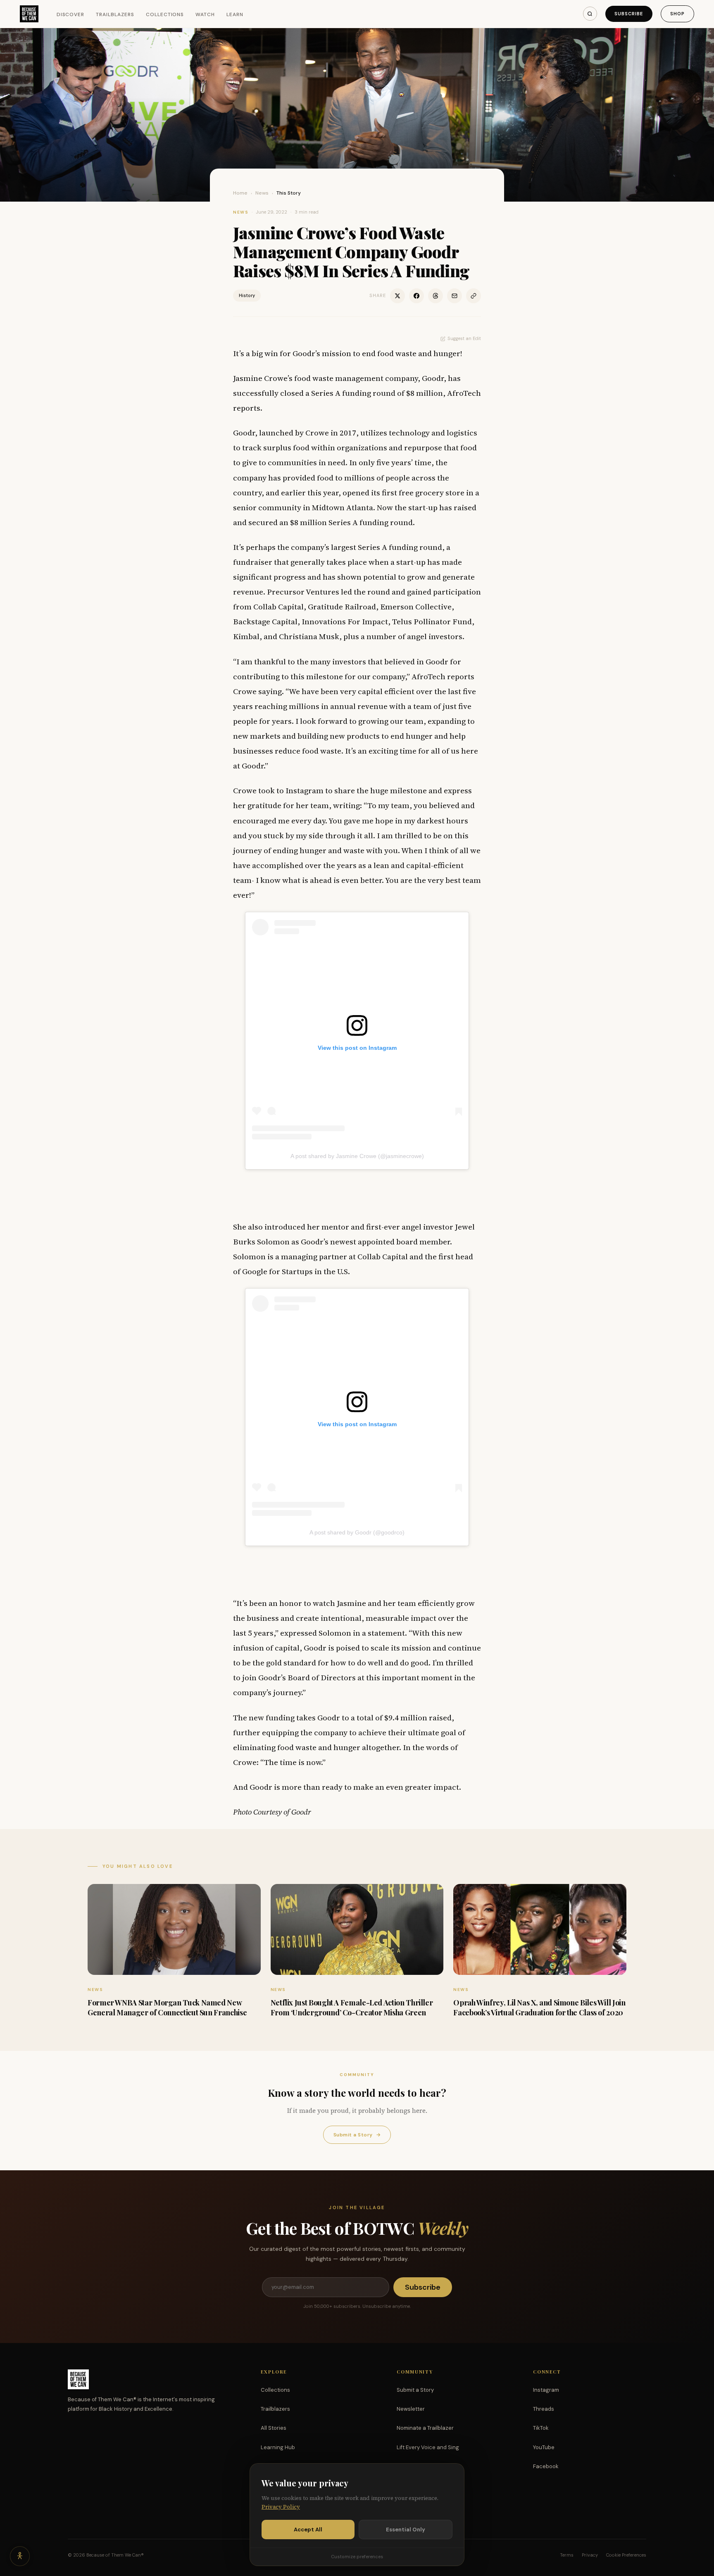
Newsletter (411, 2409)
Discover (71, 14)
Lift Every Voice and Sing (428, 2447)
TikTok (541, 2428)
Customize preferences (357, 2557)
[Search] (590, 14)
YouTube (544, 2447)
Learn (235, 14)
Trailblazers (115, 14)
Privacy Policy (281, 2507)
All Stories (274, 2428)
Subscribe (629, 14)
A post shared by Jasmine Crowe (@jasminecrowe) (357, 1156)
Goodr (433, 378)
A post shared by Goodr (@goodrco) (357, 1532)
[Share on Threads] (436, 296)
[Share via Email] (455, 296)
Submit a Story (357, 2135)
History (247, 295)
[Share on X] (397, 296)
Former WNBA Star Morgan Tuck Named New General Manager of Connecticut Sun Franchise (167, 2007)
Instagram (546, 2390)
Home (240, 193)
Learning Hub (278, 2447)
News (262, 193)
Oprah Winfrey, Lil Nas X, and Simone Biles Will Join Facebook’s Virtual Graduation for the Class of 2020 (539, 2007)
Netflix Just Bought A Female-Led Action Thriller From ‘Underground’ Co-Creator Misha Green (352, 2007)
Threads (544, 2409)
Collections (165, 14)
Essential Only (406, 2530)
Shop (677, 14)
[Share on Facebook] (416, 296)
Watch (205, 14)
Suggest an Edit (464, 338)
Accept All (308, 2530)
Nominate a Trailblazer (425, 2428)
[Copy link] (474, 296)
